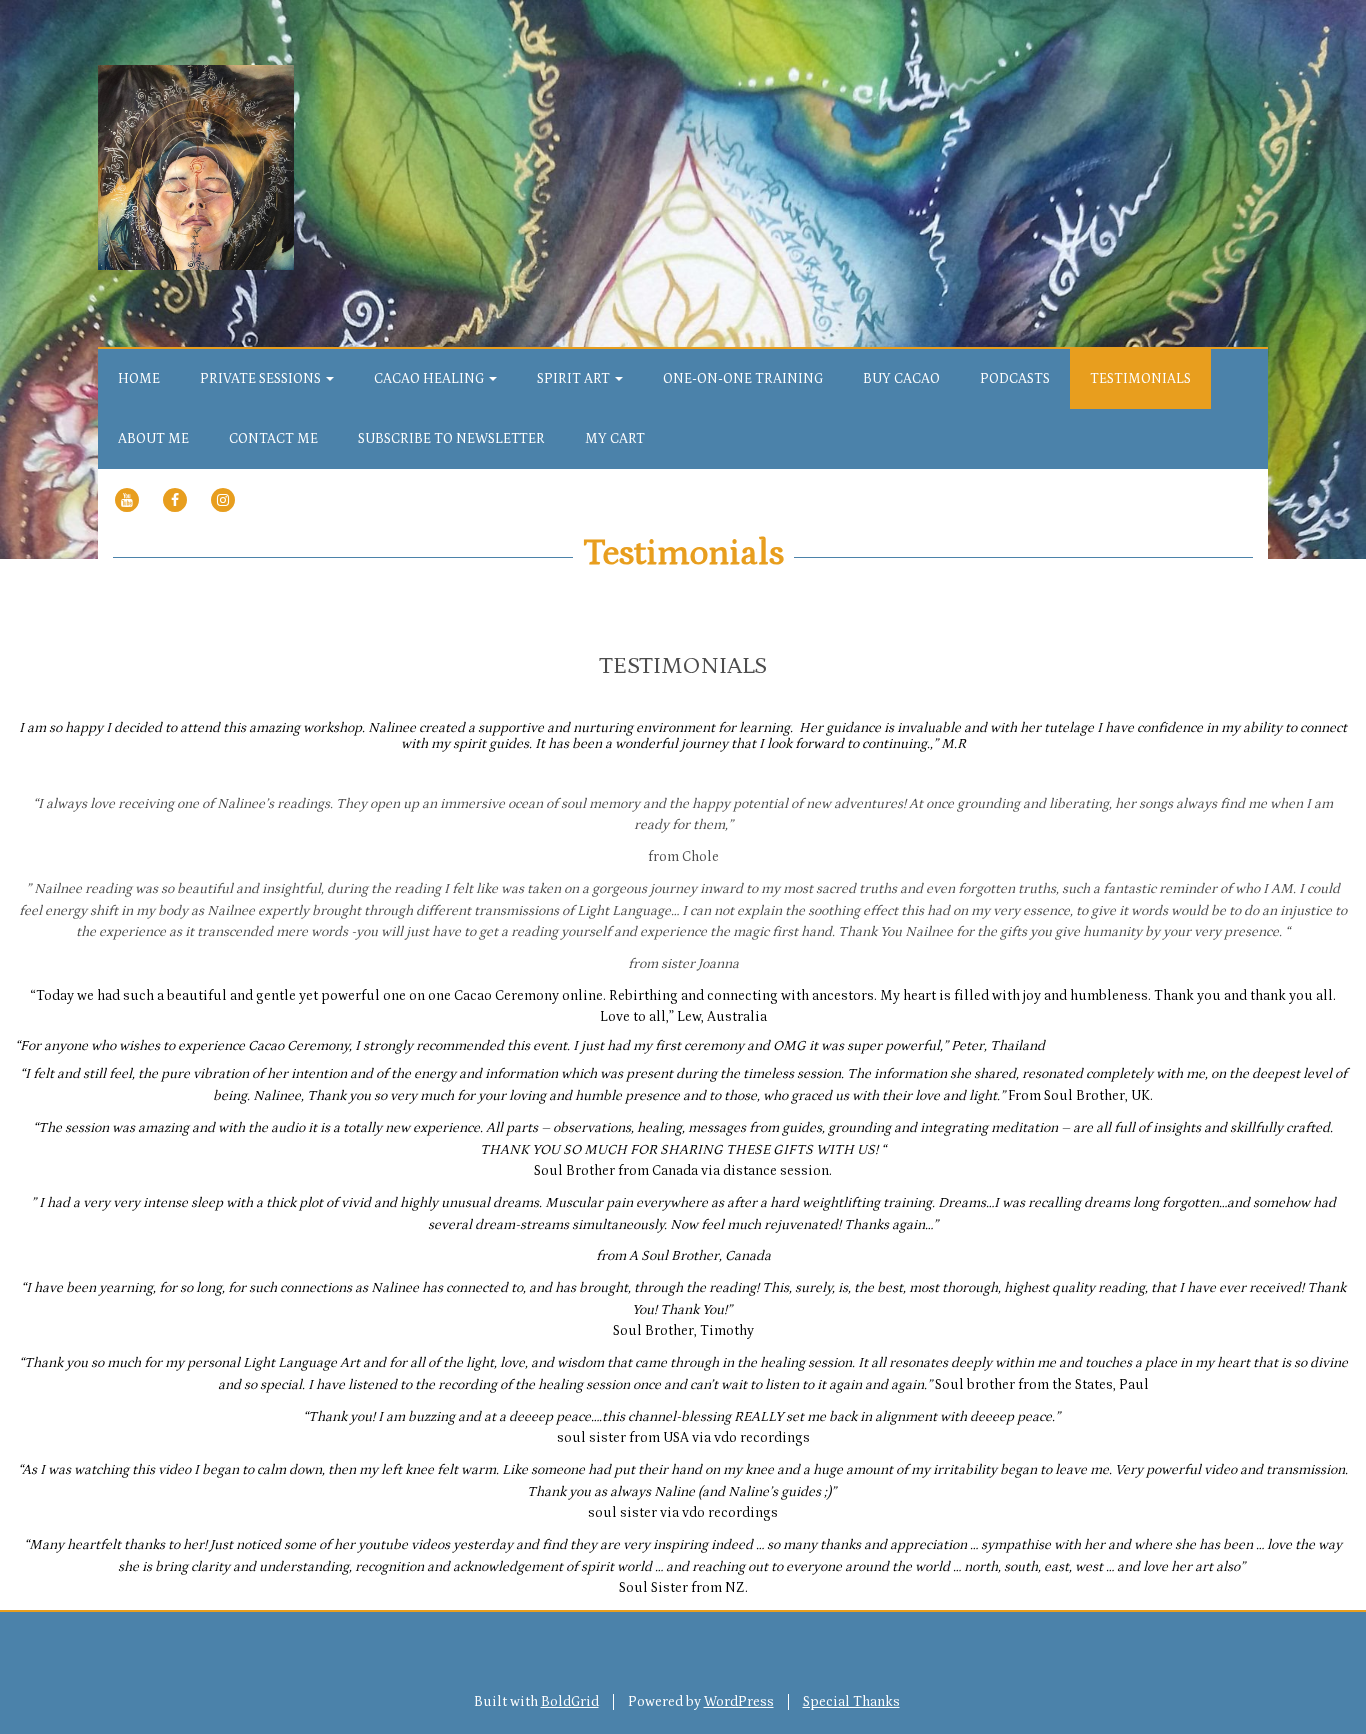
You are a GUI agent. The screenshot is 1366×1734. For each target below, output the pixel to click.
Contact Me (273, 439)
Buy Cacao (901, 379)
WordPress (739, 1702)
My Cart (615, 439)
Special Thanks (851, 1702)
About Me (153, 439)
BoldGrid (570, 1702)
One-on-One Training (743, 379)
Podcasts (1015, 379)
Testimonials (1140, 379)
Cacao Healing (430, 379)
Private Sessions (262, 379)
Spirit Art (575, 379)
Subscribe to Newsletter (451, 439)
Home (139, 379)
